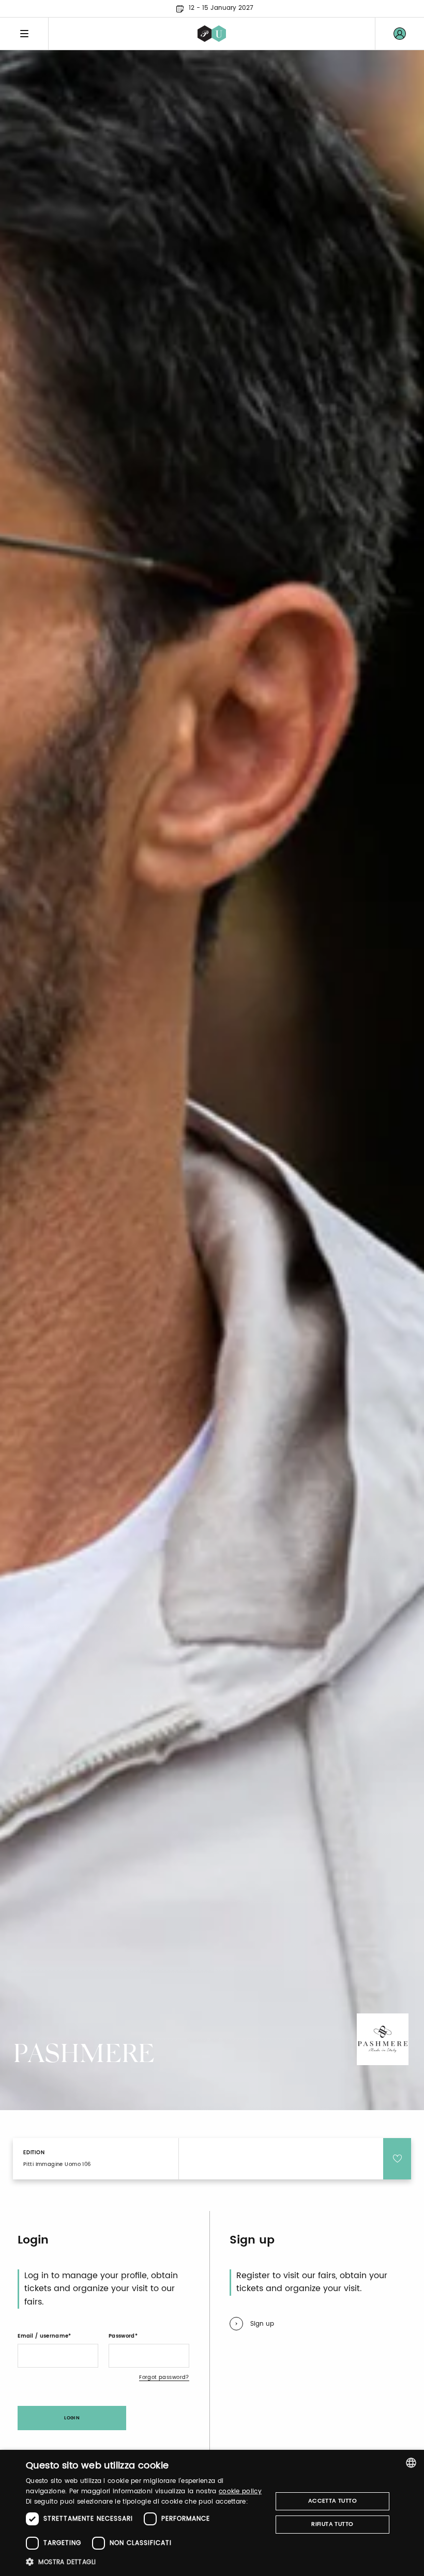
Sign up (262, 2324)
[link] (400, 34)
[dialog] (212, 2513)
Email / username (43, 2336)
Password (122, 2336)
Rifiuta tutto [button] (332, 2524)
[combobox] (411, 2463)
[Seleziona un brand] (212, 34)
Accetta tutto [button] (332, 2501)
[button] (145, 2562)
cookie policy (240, 2491)
